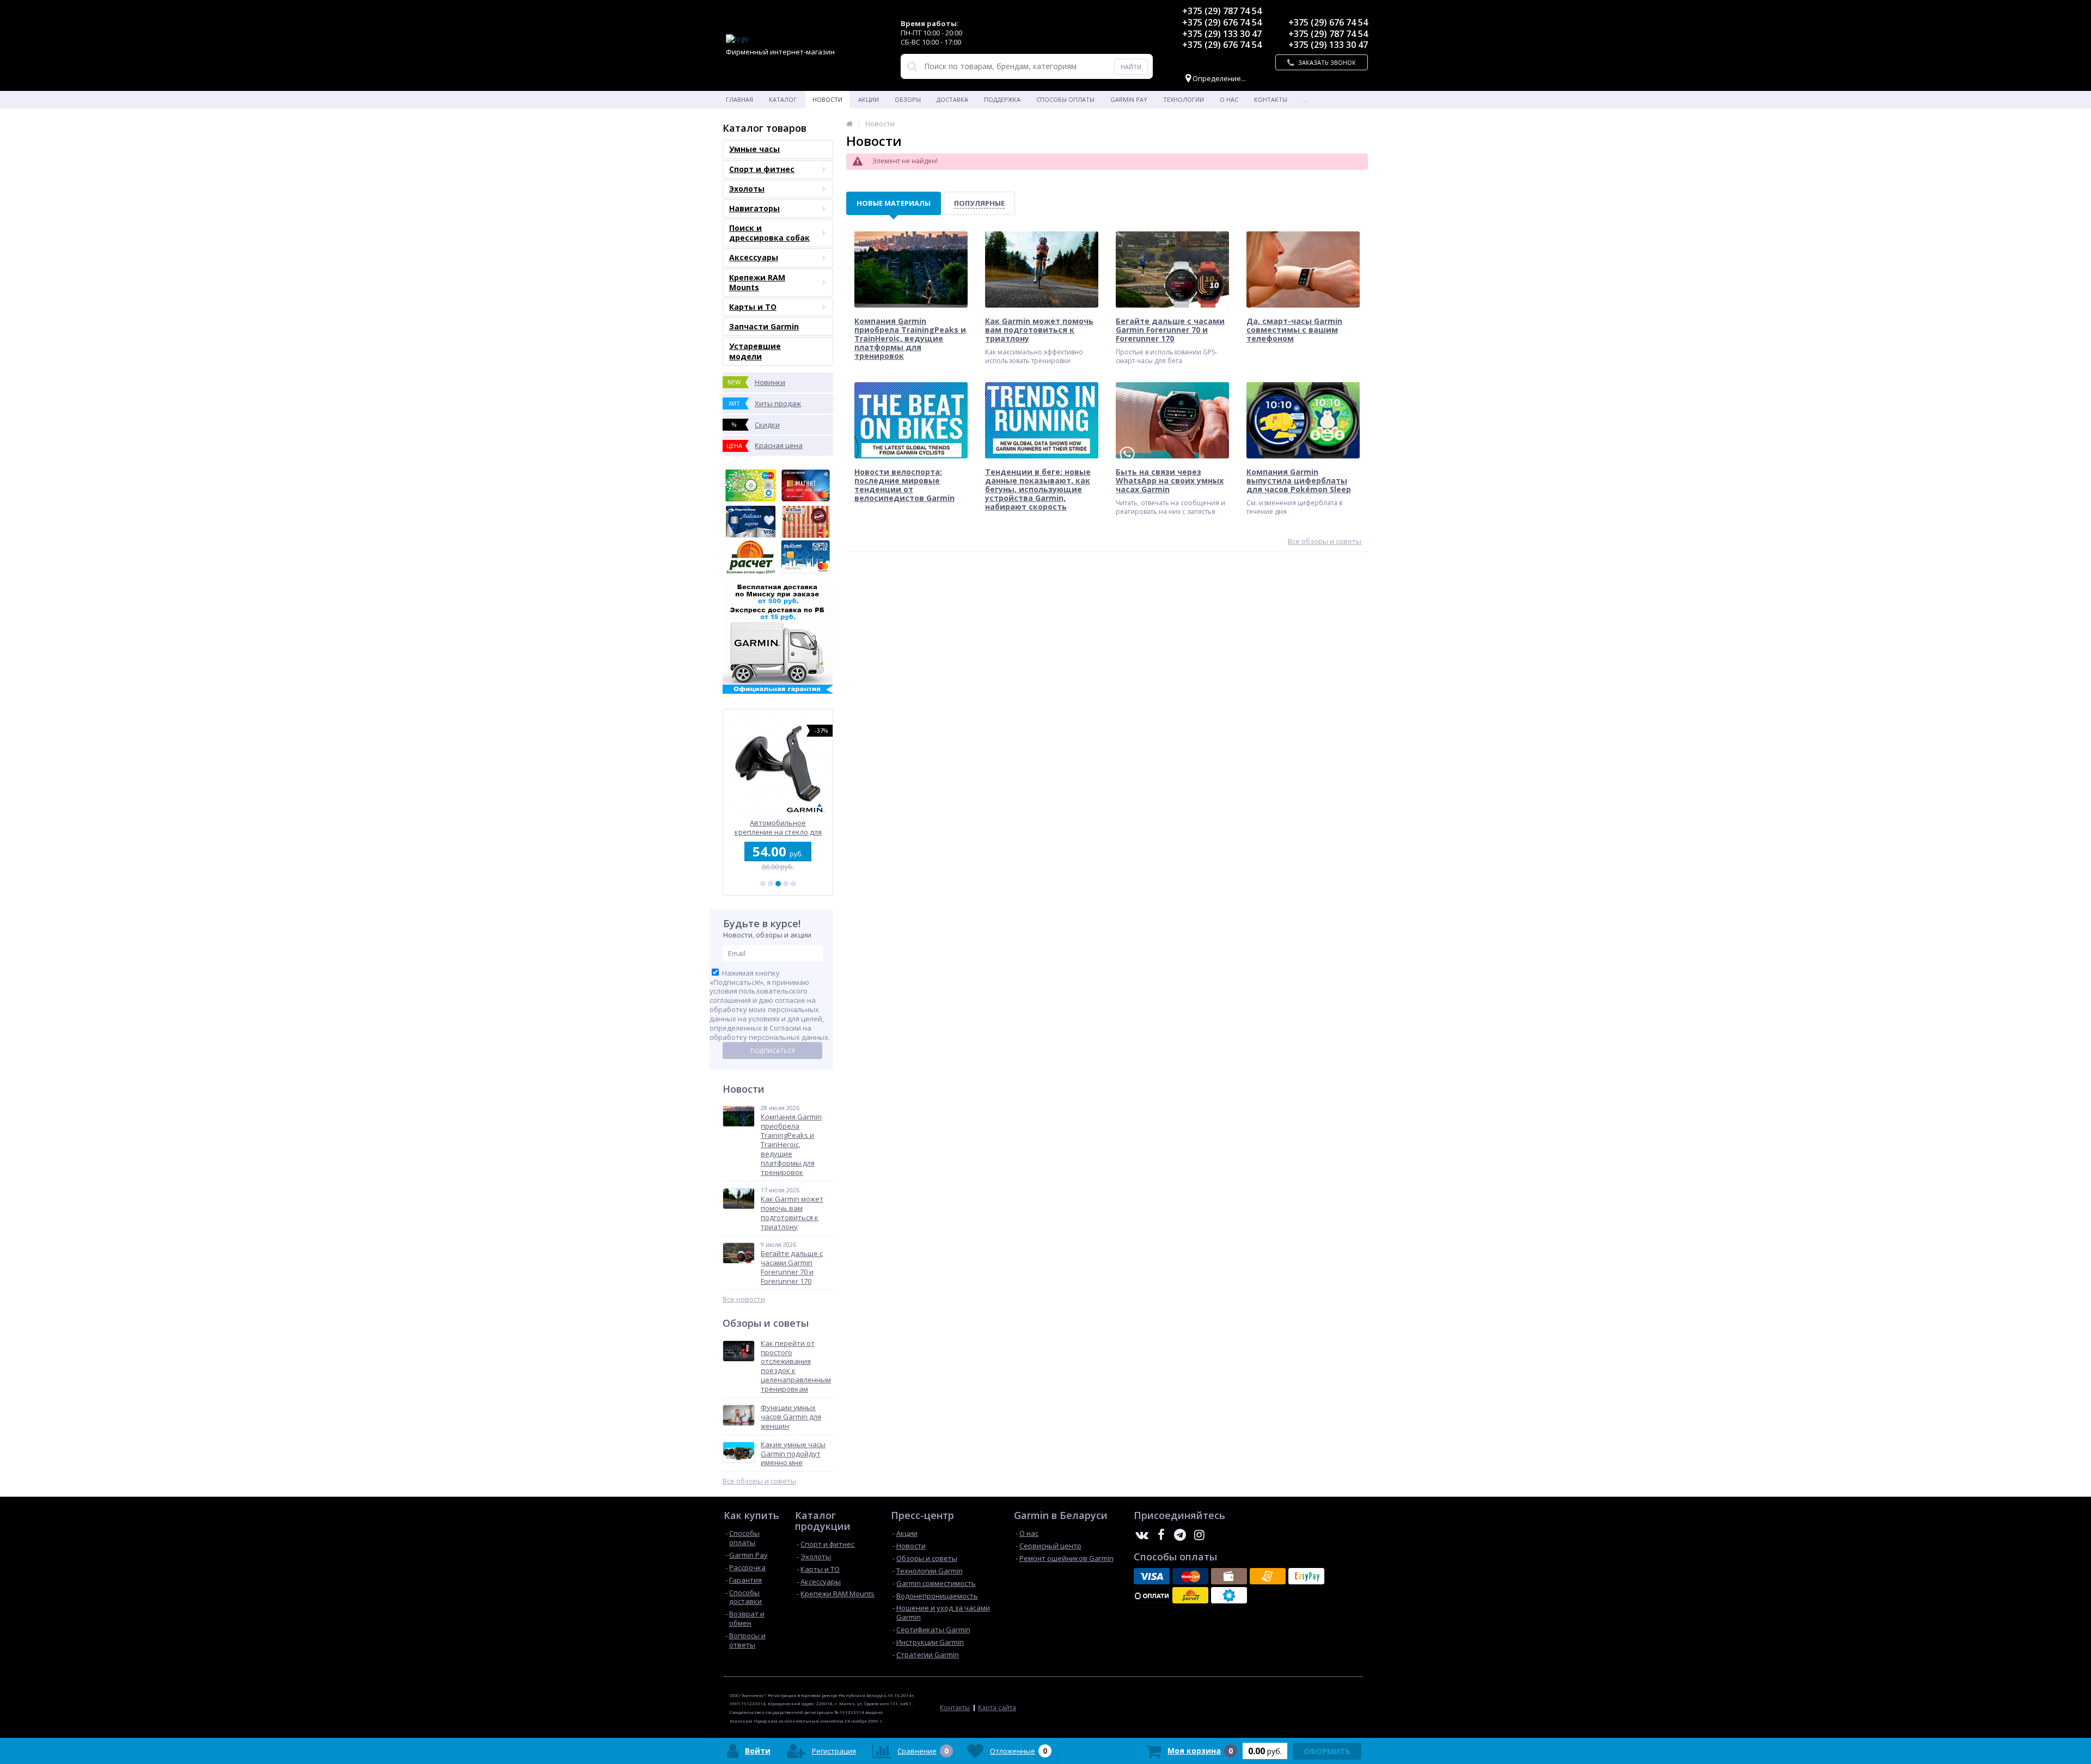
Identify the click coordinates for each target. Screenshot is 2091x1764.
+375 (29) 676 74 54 (1222, 22)
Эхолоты (747, 189)
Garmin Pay (1129, 99)
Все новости (744, 1299)
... (1306, 99)
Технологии (1184, 99)
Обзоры (908, 99)
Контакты (1271, 99)
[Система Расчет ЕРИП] (1190, 1595)
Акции (869, 99)
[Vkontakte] (1142, 1535)
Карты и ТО (753, 307)
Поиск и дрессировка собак (769, 233)
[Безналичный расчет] (1268, 1576)
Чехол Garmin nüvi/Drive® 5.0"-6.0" (778, 827)
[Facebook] (1161, 1535)
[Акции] (849, 124)
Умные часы (754, 149)
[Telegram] (1180, 1535)
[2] (771, 884)
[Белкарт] (1229, 1595)
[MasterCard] (1190, 1576)
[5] (793, 884)
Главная (739, 99)
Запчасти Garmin (764, 326)
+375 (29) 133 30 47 (1222, 34)
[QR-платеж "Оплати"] (1152, 1595)
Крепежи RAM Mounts (757, 282)
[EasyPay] (1306, 1576)
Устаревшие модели (755, 351)
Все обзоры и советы (759, 1481)
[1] (763, 884)
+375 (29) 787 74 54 (1222, 11)
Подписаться (773, 1051)
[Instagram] (1199, 1535)
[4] (786, 884)
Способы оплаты (1065, 99)
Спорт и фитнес (762, 169)
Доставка (952, 99)
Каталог (783, 99)
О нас (1229, 99)
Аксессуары (754, 257)
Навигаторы (754, 208)
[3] (778, 884)
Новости (827, 99)
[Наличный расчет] (1229, 1576)
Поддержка (1002, 99)
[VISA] (1152, 1576)
